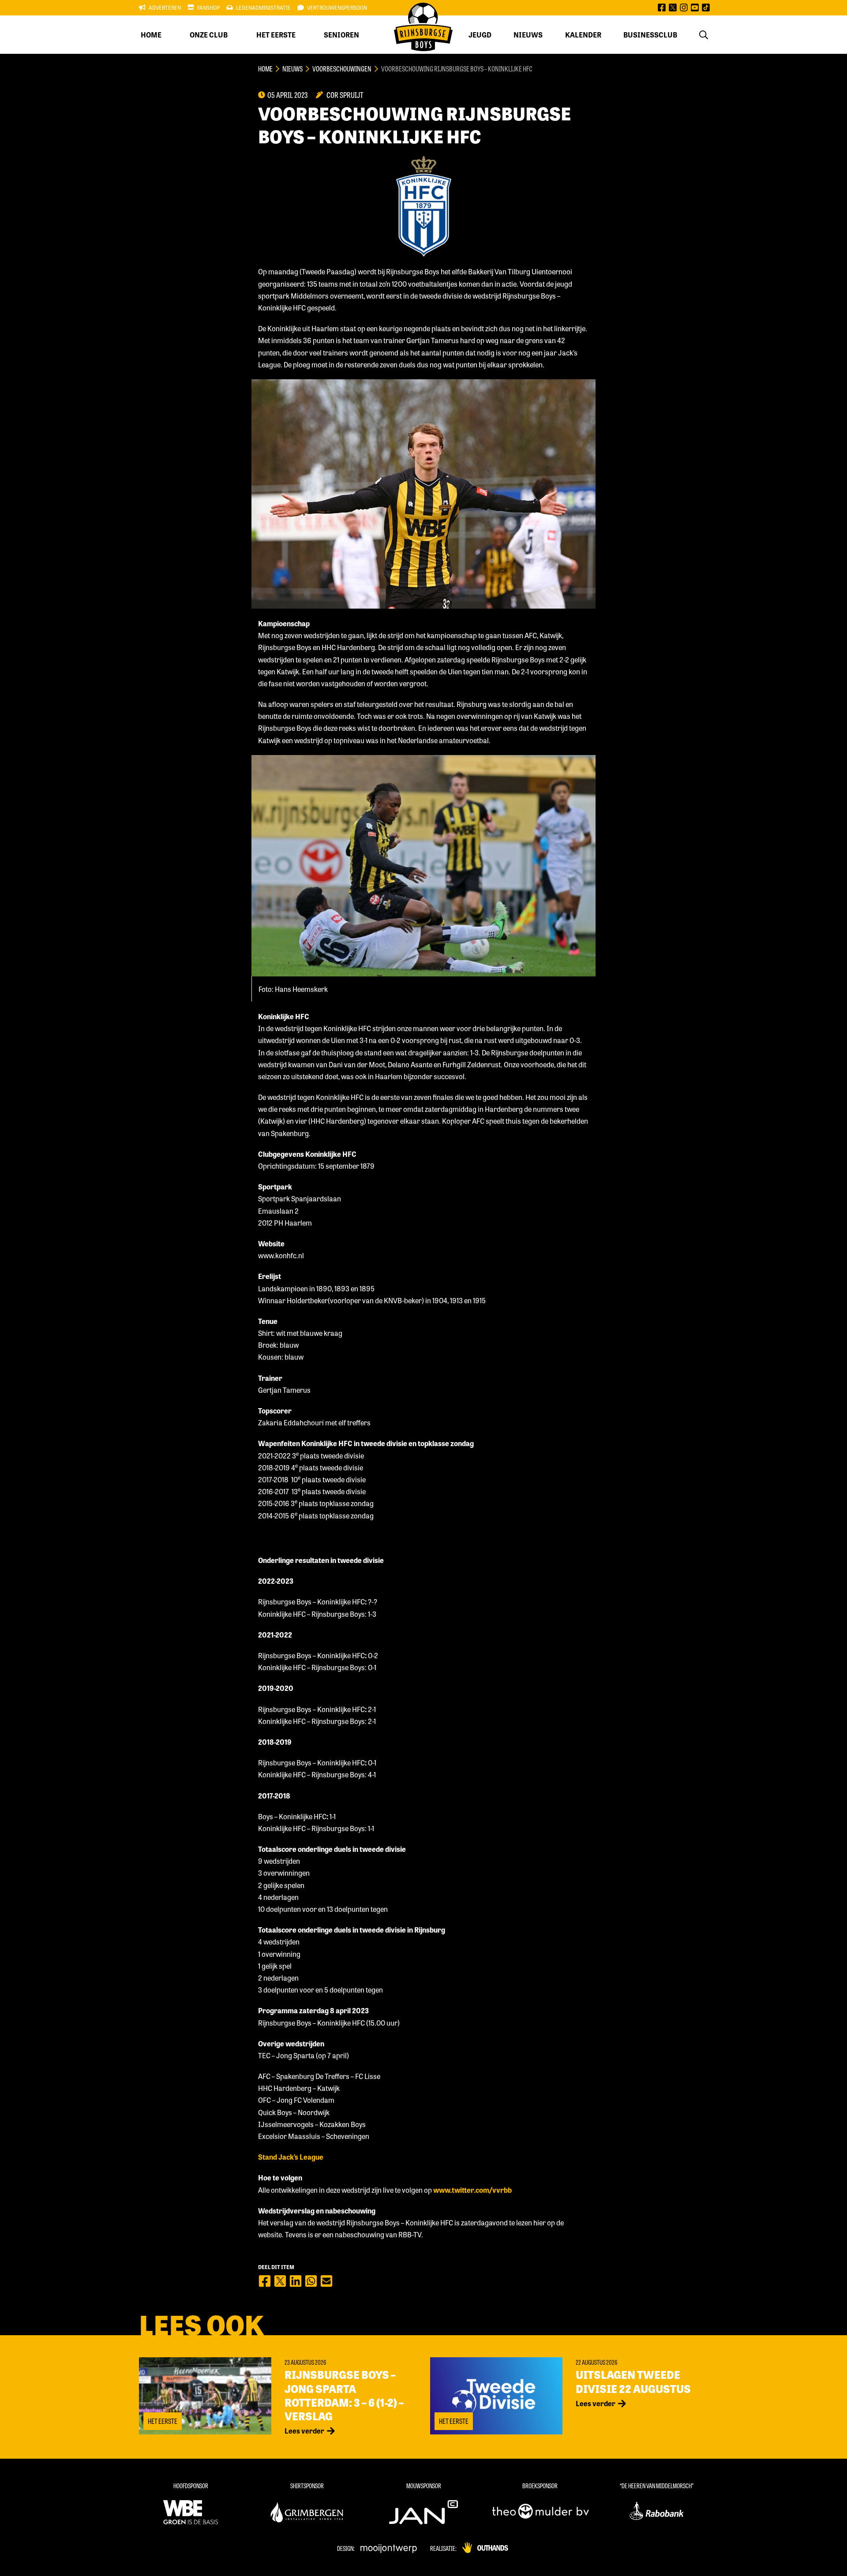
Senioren (341, 35)
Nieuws (528, 35)
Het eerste (276, 35)
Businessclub (650, 35)
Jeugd (480, 35)
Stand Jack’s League (291, 2157)
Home (151, 35)
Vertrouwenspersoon (337, 7)
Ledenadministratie (263, 7)
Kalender (583, 35)
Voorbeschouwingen (342, 69)
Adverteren (165, 7)
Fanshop (208, 7)
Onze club (209, 35)
